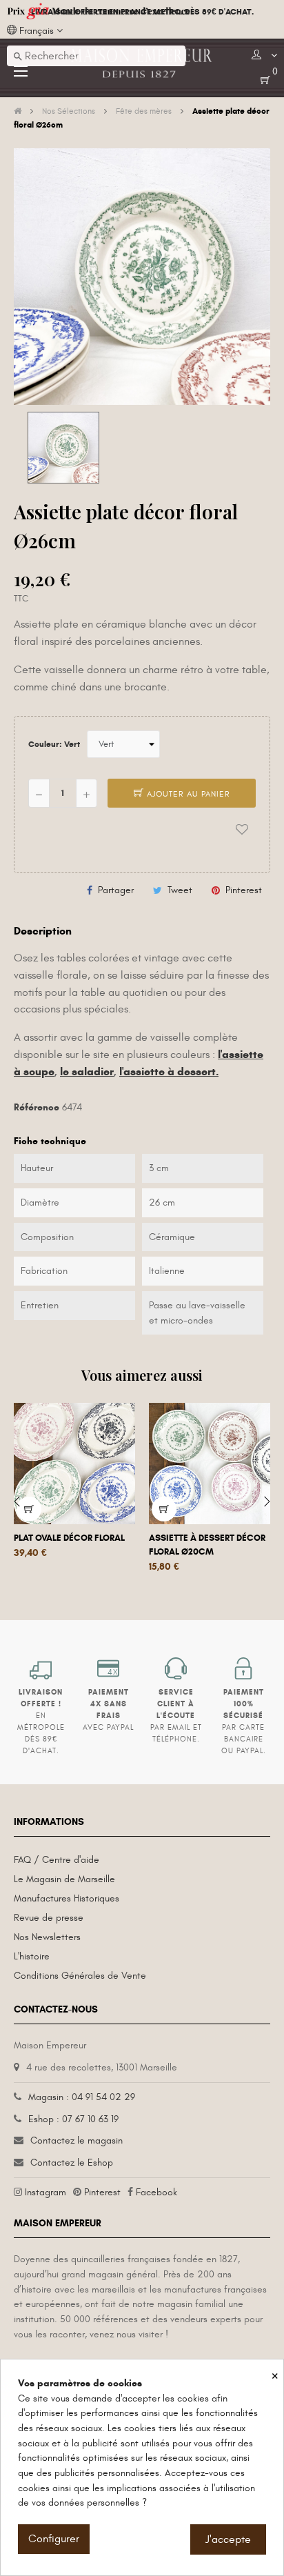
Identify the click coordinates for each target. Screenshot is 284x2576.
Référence (37, 1107)
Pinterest (244, 890)
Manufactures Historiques (67, 1898)
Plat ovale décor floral (69, 1538)
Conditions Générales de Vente (80, 1976)
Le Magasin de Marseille (64, 1879)
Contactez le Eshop (72, 2163)
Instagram (45, 2192)
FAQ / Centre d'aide (57, 1860)
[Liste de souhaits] (242, 829)
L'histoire (32, 1956)
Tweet (180, 890)
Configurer (54, 2539)
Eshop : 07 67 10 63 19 (73, 2119)
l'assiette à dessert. (169, 1071)
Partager (116, 890)
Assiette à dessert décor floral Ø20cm (207, 1545)
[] (29, 1509)
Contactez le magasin (77, 2140)
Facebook (156, 2192)
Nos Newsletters (47, 1937)
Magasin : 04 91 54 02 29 (82, 2097)
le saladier (87, 1071)
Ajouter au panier (187, 794)
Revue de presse (49, 1918)
